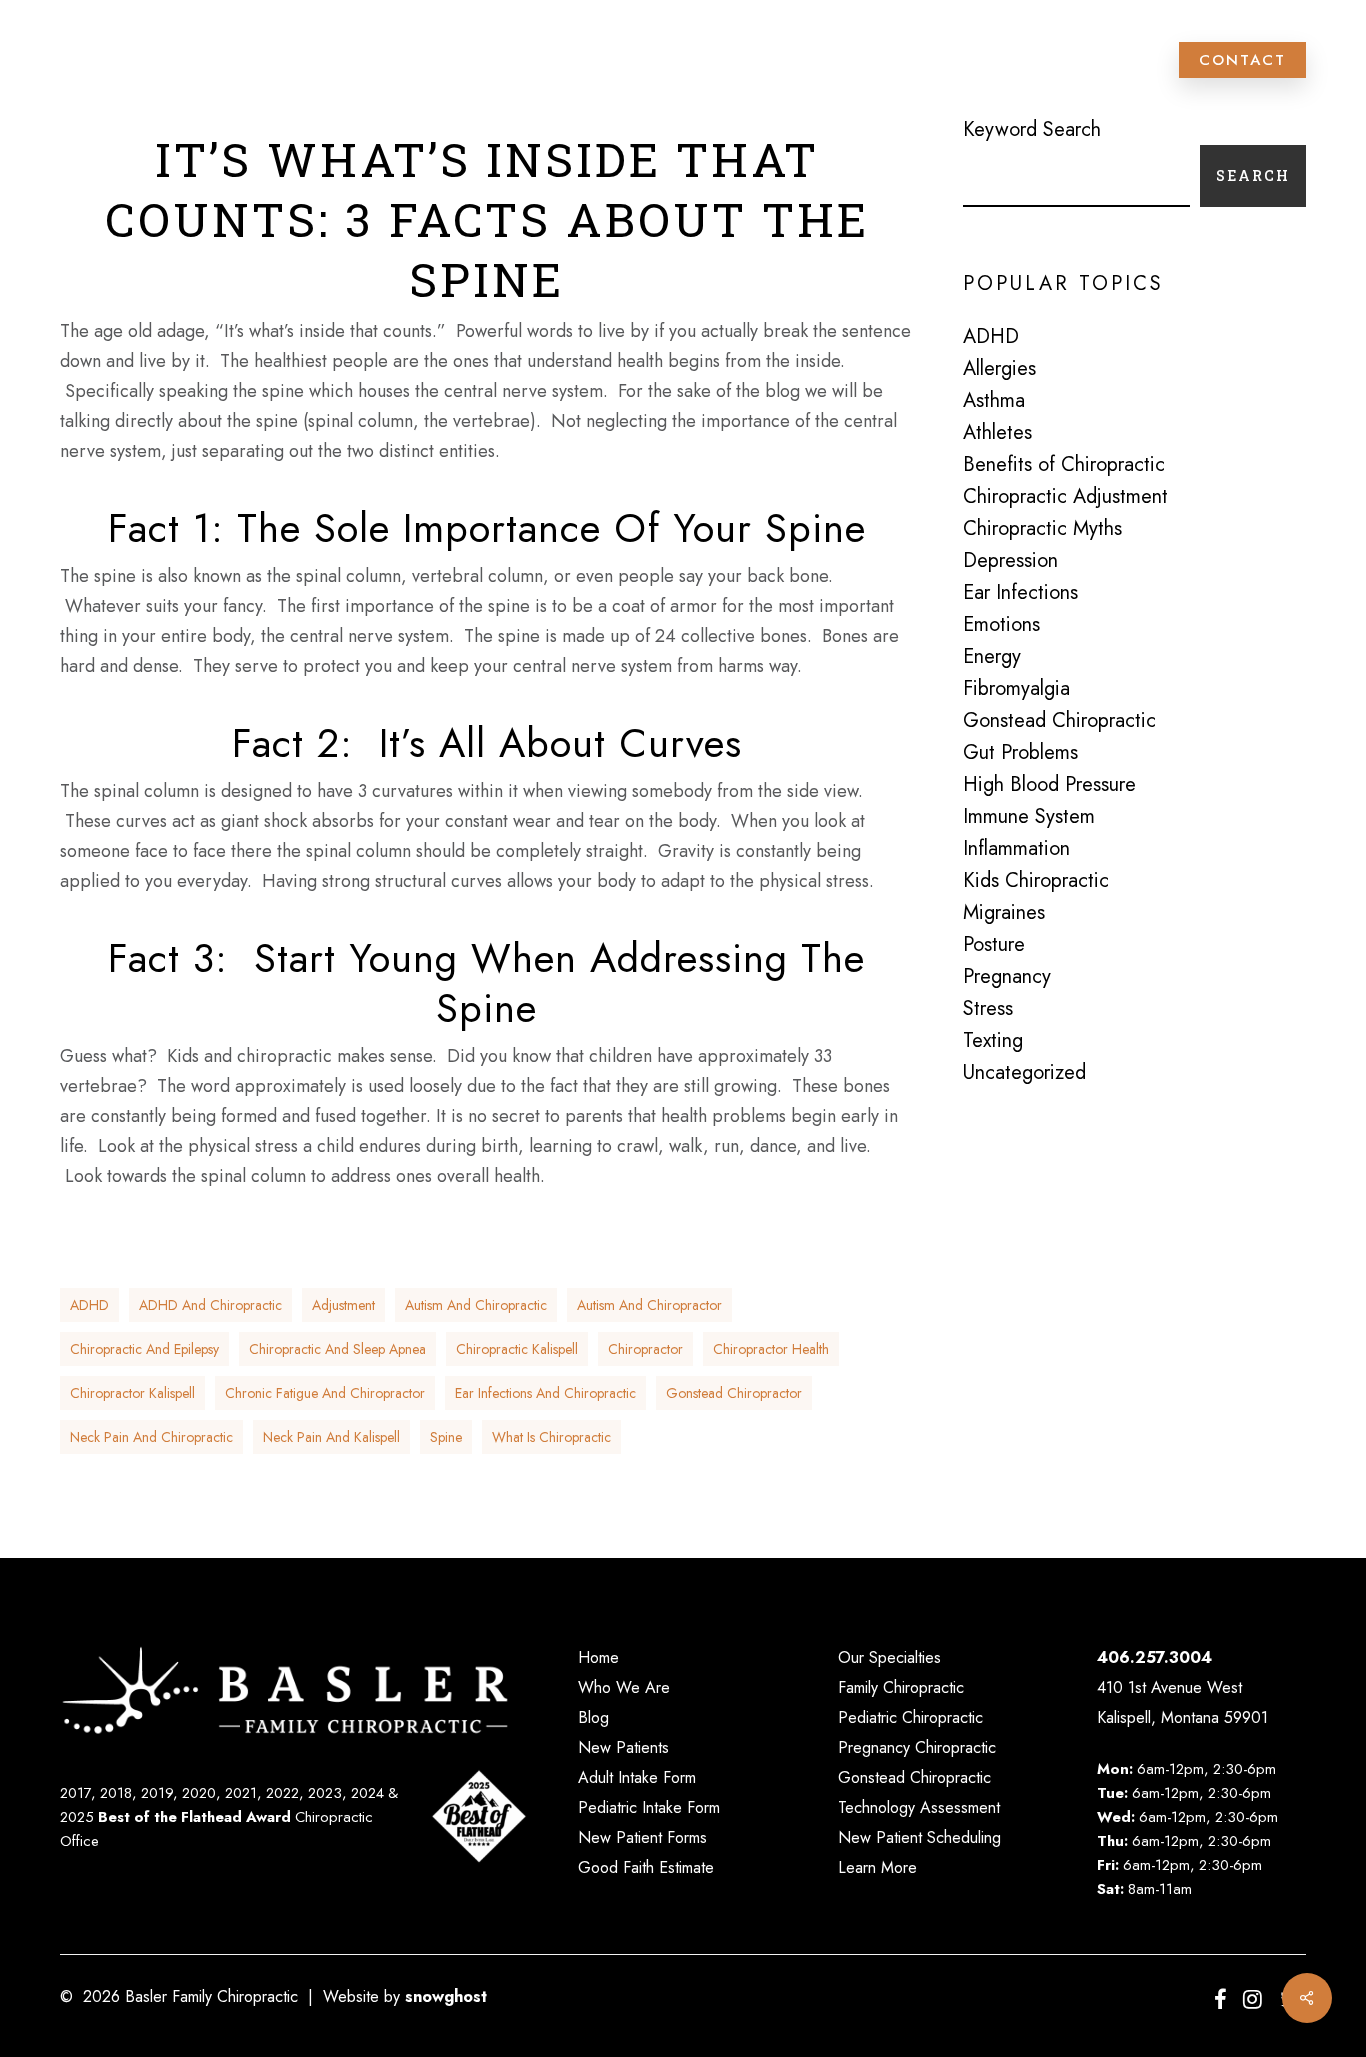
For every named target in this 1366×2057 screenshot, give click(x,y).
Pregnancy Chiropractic (917, 1747)
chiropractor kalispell (132, 1393)
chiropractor (645, 1349)
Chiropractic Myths (1042, 529)
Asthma (994, 401)
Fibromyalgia (1016, 689)
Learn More (877, 1867)
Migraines (1004, 913)
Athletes (997, 433)
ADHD (89, 1305)
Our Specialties (889, 1657)
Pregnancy (1007, 977)
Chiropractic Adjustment (1065, 497)
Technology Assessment (919, 1807)
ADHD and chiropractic (210, 1305)
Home (598, 1657)
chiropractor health (771, 1349)
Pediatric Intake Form (649, 1807)
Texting (993, 1041)
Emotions (1001, 625)
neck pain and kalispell (331, 1437)
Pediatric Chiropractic (910, 1717)
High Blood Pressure (1049, 785)
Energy (992, 657)
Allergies (999, 369)
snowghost (446, 1996)
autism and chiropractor (649, 1305)
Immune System (1029, 817)
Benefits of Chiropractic (1064, 465)
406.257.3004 (1154, 1657)
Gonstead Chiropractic (1059, 721)
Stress (988, 1009)
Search (1253, 175)
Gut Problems (1020, 753)
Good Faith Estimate (646, 1867)
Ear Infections (1020, 593)
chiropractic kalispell (517, 1349)
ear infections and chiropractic (545, 1393)
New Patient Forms (642, 1837)
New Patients (623, 1747)
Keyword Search (1032, 129)
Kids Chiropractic (1036, 881)
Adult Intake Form (637, 1777)
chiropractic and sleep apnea (337, 1349)
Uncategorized (1024, 1073)
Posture (994, 945)
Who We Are (624, 1687)
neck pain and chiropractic (151, 1437)
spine (446, 1437)
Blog (593, 1717)
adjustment (343, 1305)
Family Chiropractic (901, 1687)
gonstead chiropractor (734, 1393)
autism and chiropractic (476, 1305)
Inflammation (1016, 849)
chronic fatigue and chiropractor (325, 1393)
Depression (1010, 561)
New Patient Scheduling (919, 1837)
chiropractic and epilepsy (144, 1349)
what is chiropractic (551, 1437)
